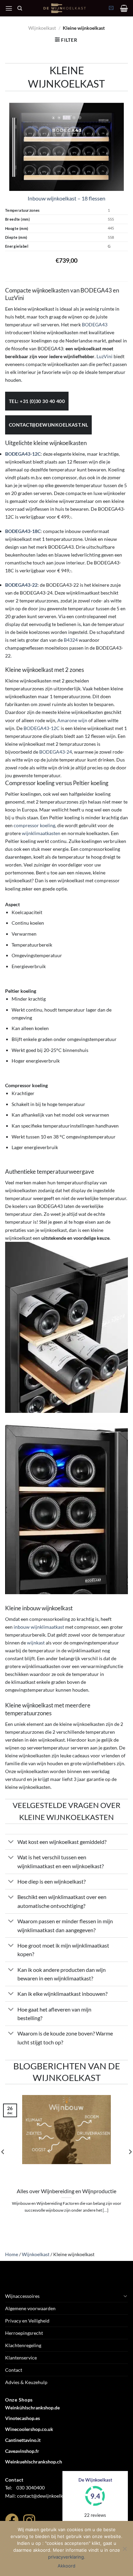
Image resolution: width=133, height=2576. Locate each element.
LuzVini (105, 356)
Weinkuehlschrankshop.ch (34, 2462)
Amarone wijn (72, 720)
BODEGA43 (95, 324)
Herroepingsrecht (24, 2333)
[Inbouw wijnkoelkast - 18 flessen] (66, 146)
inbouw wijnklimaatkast (39, 1627)
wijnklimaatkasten (41, 833)
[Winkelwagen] (124, 8)
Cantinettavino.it (23, 2440)
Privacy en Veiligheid (27, 2321)
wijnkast (36, 1643)
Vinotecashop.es (23, 2418)
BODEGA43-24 (56, 752)
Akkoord (66, 2566)
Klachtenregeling (23, 2345)
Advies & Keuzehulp (26, 2382)
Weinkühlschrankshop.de (32, 2408)
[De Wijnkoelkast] (65, 8)
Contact (14, 2370)
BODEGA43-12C (42, 728)
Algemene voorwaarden (30, 2308)
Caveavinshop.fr (22, 2451)
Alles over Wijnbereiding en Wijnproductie (66, 2191)
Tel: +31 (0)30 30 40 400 (37, 401)
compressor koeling (34, 825)
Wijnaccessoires (22, 2296)
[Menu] (9, 8)
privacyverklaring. (67, 2557)
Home (12, 2254)
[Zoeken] (20, 8)
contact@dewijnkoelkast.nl (48, 425)
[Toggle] (11, 1842)
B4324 (71, 640)
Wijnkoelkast (42, 28)
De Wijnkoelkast (95, 2480)
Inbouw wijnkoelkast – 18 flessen (66, 198)
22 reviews (95, 2515)
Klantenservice (21, 2358)
